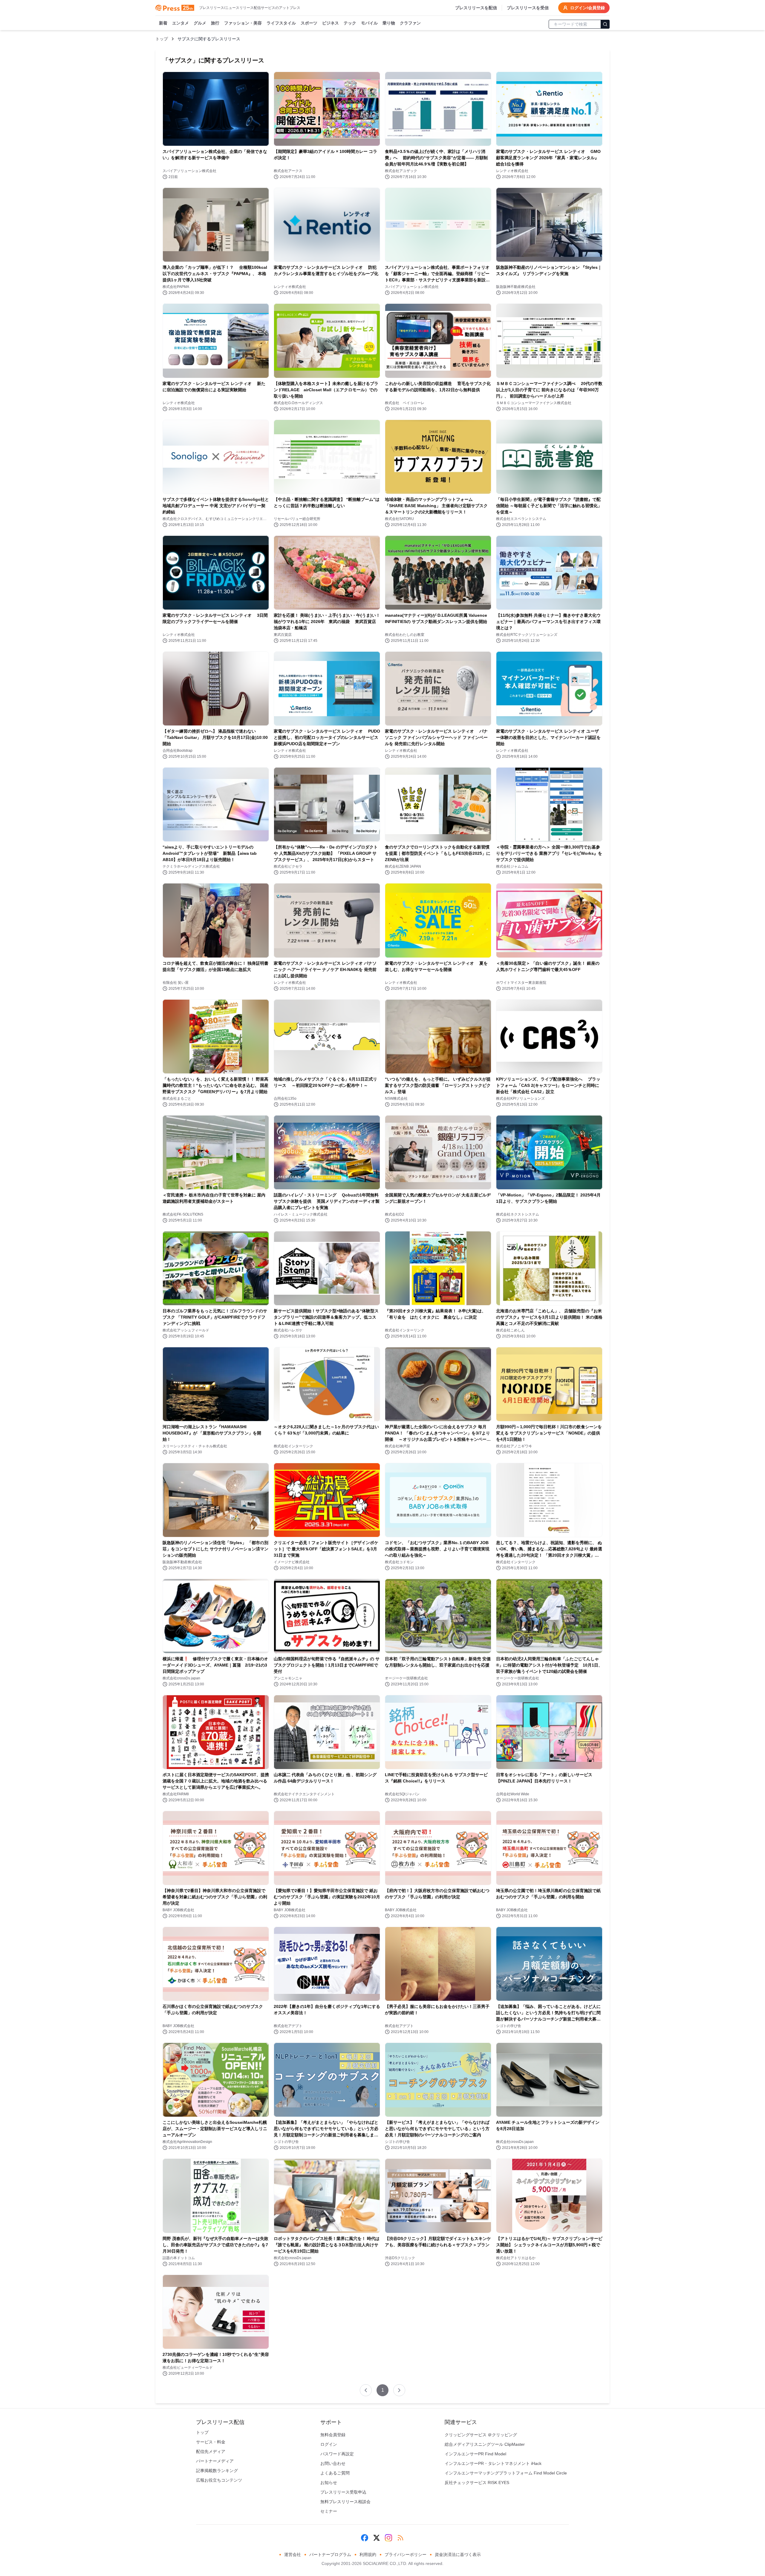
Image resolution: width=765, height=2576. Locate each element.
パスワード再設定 (337, 2454)
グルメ (200, 23)
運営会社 (293, 2554)
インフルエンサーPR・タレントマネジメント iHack (493, 2463)
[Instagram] (388, 2538)
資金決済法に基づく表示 (458, 2554)
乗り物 (389, 23)
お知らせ (329, 2483)
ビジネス (331, 23)
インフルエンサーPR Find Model (475, 2454)
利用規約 (368, 2554)
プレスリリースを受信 (528, 8)
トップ (162, 39)
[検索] (605, 24)
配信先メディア (211, 2451)
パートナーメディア (215, 2461)
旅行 (215, 23)
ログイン (329, 2444)
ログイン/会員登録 (587, 8)
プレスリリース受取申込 (343, 2492)
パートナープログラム (330, 2554)
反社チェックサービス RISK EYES (477, 2483)
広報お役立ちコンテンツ (219, 2480)
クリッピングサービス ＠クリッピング (481, 2435)
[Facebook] (365, 2538)
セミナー (329, 2511)
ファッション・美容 (243, 23)
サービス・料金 (211, 2442)
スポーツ (309, 23)
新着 (163, 23)
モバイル (369, 23)
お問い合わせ (333, 2463)
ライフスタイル (281, 23)
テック (350, 23)
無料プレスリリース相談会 (345, 2502)
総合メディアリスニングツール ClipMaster (485, 2444)
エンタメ (180, 23)
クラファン (410, 23)
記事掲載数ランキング (217, 2471)
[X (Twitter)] (377, 2538)
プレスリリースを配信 (476, 8)
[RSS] (400, 2538)
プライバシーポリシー (406, 2554)
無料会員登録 (333, 2435)
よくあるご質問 (335, 2473)
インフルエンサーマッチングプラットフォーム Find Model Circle (506, 2473)
